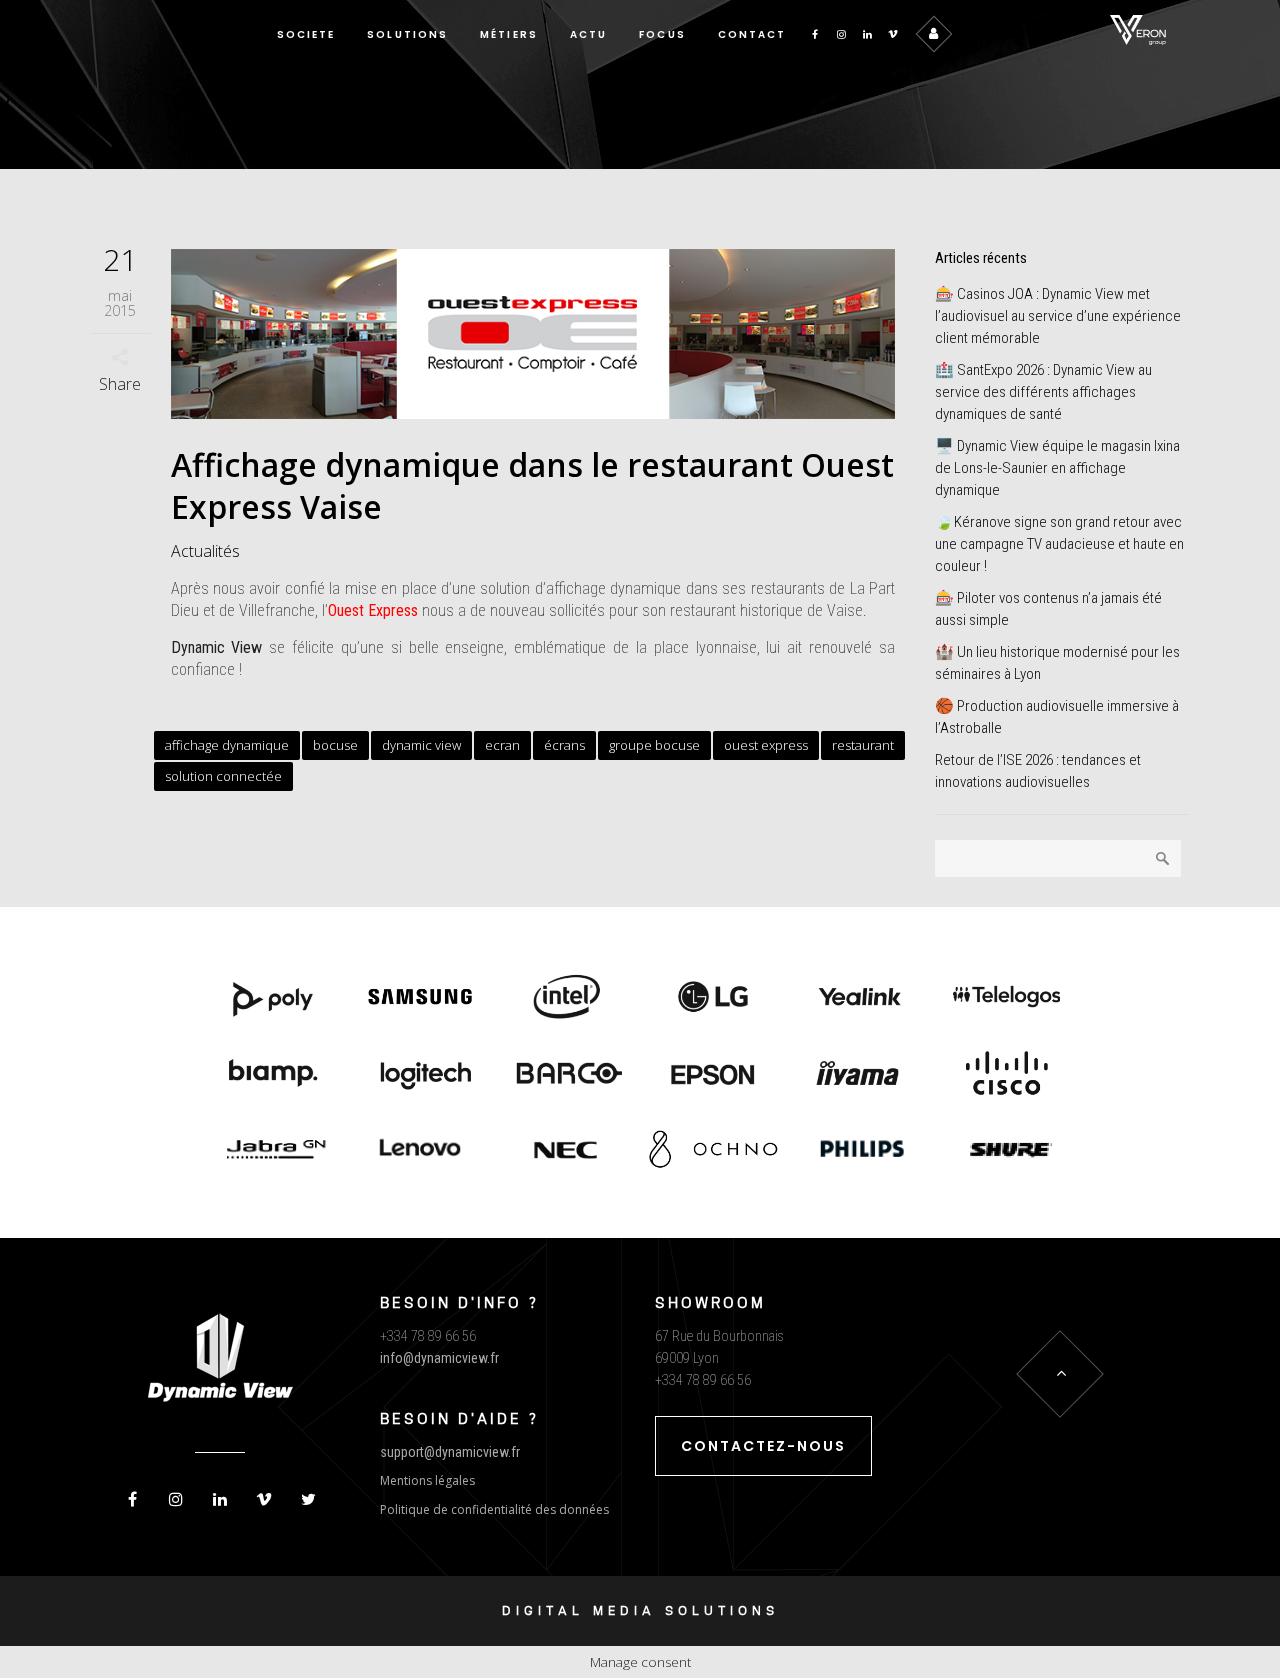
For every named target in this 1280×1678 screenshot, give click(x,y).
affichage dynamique (227, 745)
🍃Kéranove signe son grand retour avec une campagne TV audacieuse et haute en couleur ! (1059, 544)
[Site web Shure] (1006, 1151)
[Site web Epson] (713, 1075)
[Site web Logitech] (420, 1075)
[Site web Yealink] (860, 999)
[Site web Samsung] (420, 999)
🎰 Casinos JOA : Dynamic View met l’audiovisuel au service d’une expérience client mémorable (1058, 316)
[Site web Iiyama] (860, 1075)
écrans (564, 745)
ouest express (766, 745)
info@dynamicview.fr (439, 1358)
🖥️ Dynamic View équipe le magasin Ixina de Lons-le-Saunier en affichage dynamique (1057, 468)
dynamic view (421, 745)
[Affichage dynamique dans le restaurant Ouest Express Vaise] (533, 334)
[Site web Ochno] (566, 1151)
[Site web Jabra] (273, 1151)
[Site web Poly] (273, 999)
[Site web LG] (713, 999)
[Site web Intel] (566, 999)
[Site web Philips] (860, 1151)
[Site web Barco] (566, 1075)
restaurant (863, 745)
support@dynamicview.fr (450, 1452)
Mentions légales (427, 1480)
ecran (502, 745)
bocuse (335, 745)
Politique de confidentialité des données (494, 1509)
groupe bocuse (654, 745)
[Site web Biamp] (273, 1075)
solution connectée (223, 776)
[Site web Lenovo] (420, 1151)
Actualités (205, 551)
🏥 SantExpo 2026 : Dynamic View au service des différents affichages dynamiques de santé (1043, 392)
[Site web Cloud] (1006, 1075)
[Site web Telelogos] (1006, 999)
